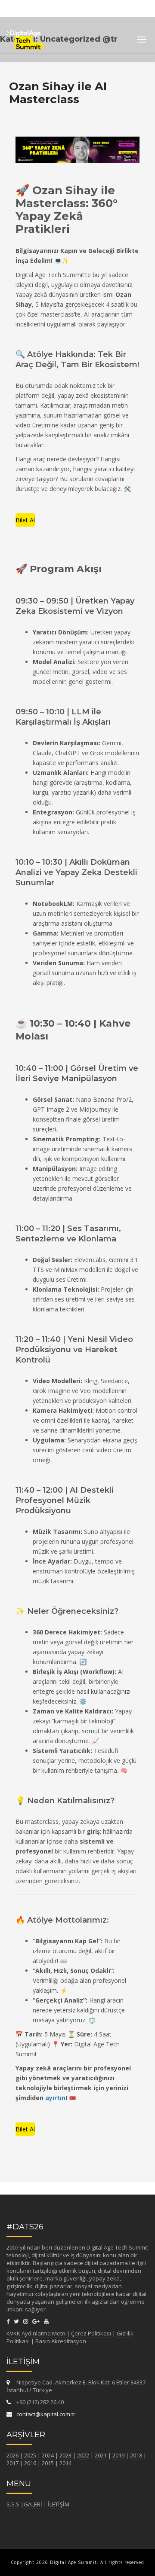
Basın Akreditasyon (61, 2341)
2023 (65, 2455)
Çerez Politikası (91, 2333)
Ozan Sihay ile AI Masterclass (58, 93)
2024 (48, 2455)
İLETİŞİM (59, 2504)
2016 (30, 2463)
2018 (136, 2455)
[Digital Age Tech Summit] (25, 37)
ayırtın (55, 2098)
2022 (83, 2455)
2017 (12, 2463)
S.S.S (13, 2504)
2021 (101, 2455)
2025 (30, 2455)
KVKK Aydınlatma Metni (37, 2333)
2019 (118, 2455)
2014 (65, 2463)
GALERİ (33, 2504)
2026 (12, 2455)
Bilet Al (25, 520)
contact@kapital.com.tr (46, 2414)
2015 (48, 2463)
